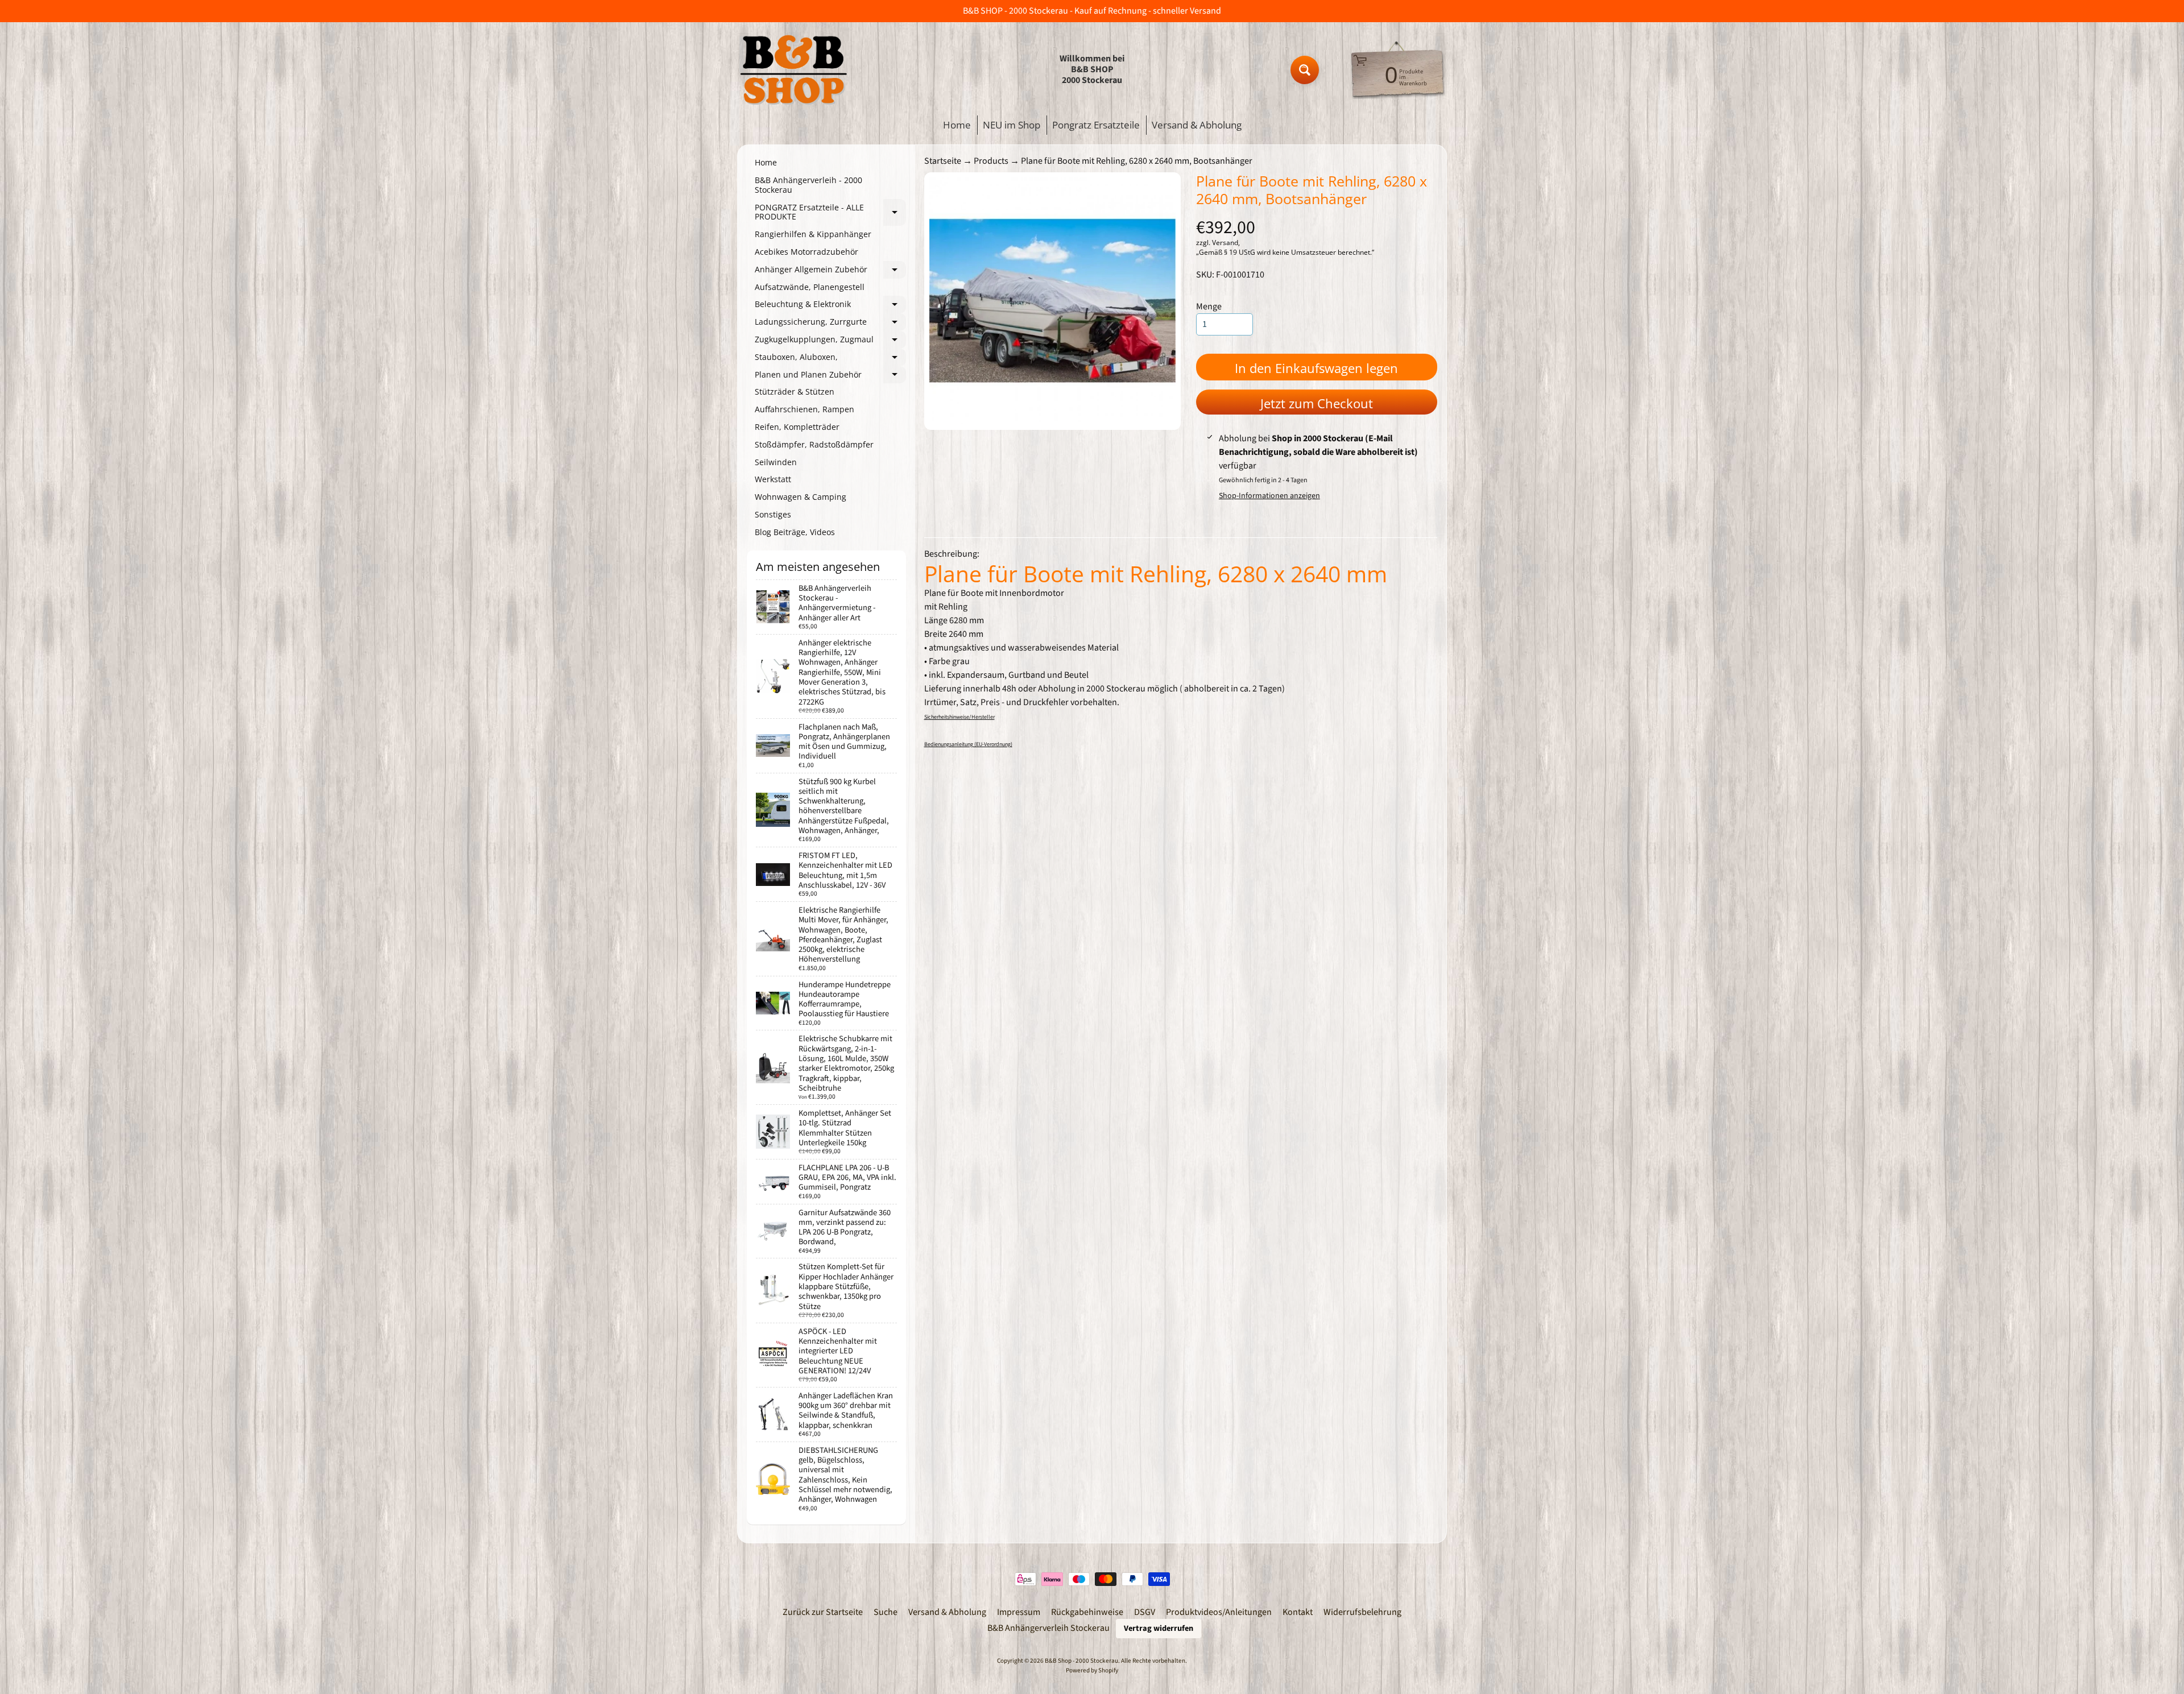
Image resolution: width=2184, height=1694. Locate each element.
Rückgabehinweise (1087, 1612)
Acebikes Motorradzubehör (806, 252)
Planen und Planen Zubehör (830, 376)
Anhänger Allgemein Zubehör (830, 271)
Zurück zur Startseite (823, 1612)
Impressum (1019, 1612)
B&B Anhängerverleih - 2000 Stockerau (808, 185)
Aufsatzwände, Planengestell (810, 287)
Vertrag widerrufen (1159, 1628)
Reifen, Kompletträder (797, 427)
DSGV (1145, 1612)
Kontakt (1298, 1612)
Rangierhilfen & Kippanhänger (813, 234)
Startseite (943, 161)
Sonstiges (773, 514)
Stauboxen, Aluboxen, (830, 359)
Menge (1209, 307)
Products (991, 161)
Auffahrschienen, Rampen (804, 409)
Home (957, 125)
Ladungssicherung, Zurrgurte (830, 324)
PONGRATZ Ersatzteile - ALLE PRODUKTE (830, 213)
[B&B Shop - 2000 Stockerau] (794, 70)
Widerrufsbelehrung (1362, 1612)
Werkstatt (773, 479)
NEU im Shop (1012, 125)
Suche (886, 1612)
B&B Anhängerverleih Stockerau (1048, 1628)
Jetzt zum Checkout (1317, 403)
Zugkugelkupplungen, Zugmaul (830, 341)
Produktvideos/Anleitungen (1219, 1612)
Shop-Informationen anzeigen (1269, 496)
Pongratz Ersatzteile (1096, 125)
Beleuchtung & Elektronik (830, 306)
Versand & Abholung (1197, 125)
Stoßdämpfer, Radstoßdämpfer (814, 444)
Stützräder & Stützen (795, 392)
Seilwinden (776, 462)
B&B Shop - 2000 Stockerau (1081, 1661)
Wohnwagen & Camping (801, 497)
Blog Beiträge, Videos (795, 532)
